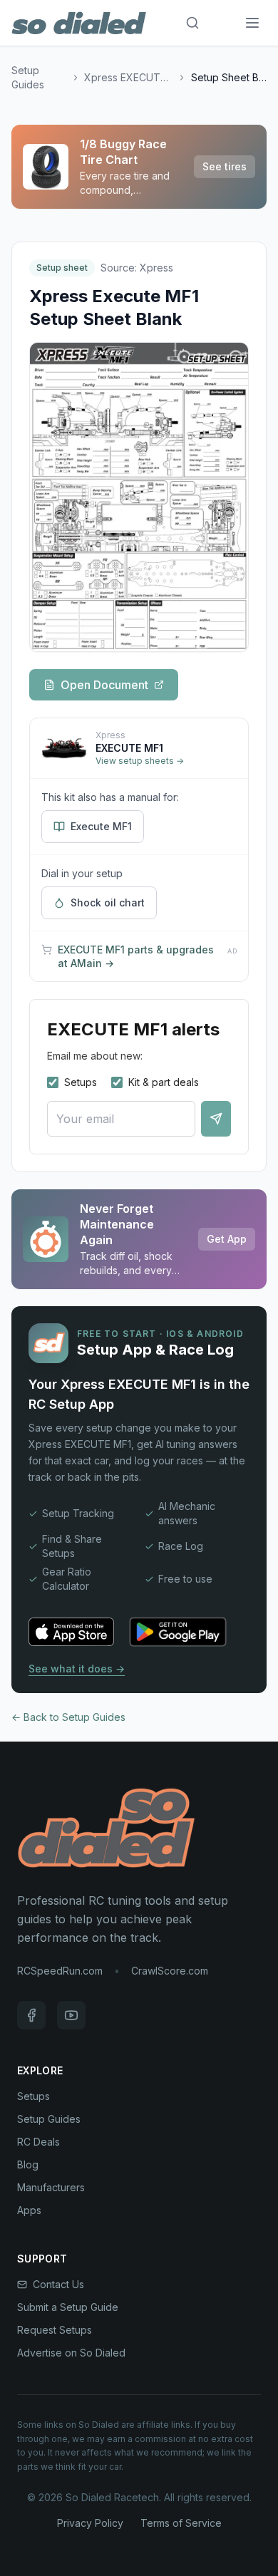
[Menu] (252, 23)
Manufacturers (51, 2187)
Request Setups (55, 2330)
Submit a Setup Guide (68, 2307)
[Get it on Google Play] (178, 1632)
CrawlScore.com (170, 1971)
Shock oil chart (108, 902)
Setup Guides (28, 77)
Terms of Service (181, 2523)
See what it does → (77, 1669)
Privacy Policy (90, 2523)
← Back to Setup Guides (68, 1717)
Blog (28, 2164)
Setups (81, 1082)
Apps (29, 2210)
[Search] (192, 23)
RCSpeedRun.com (60, 1971)
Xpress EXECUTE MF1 (129, 77)
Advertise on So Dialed (71, 2353)
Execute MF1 (101, 826)
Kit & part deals (164, 1082)
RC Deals (38, 2142)
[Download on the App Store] (71, 1632)
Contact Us (58, 2284)
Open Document (104, 685)
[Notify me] (216, 1119)
